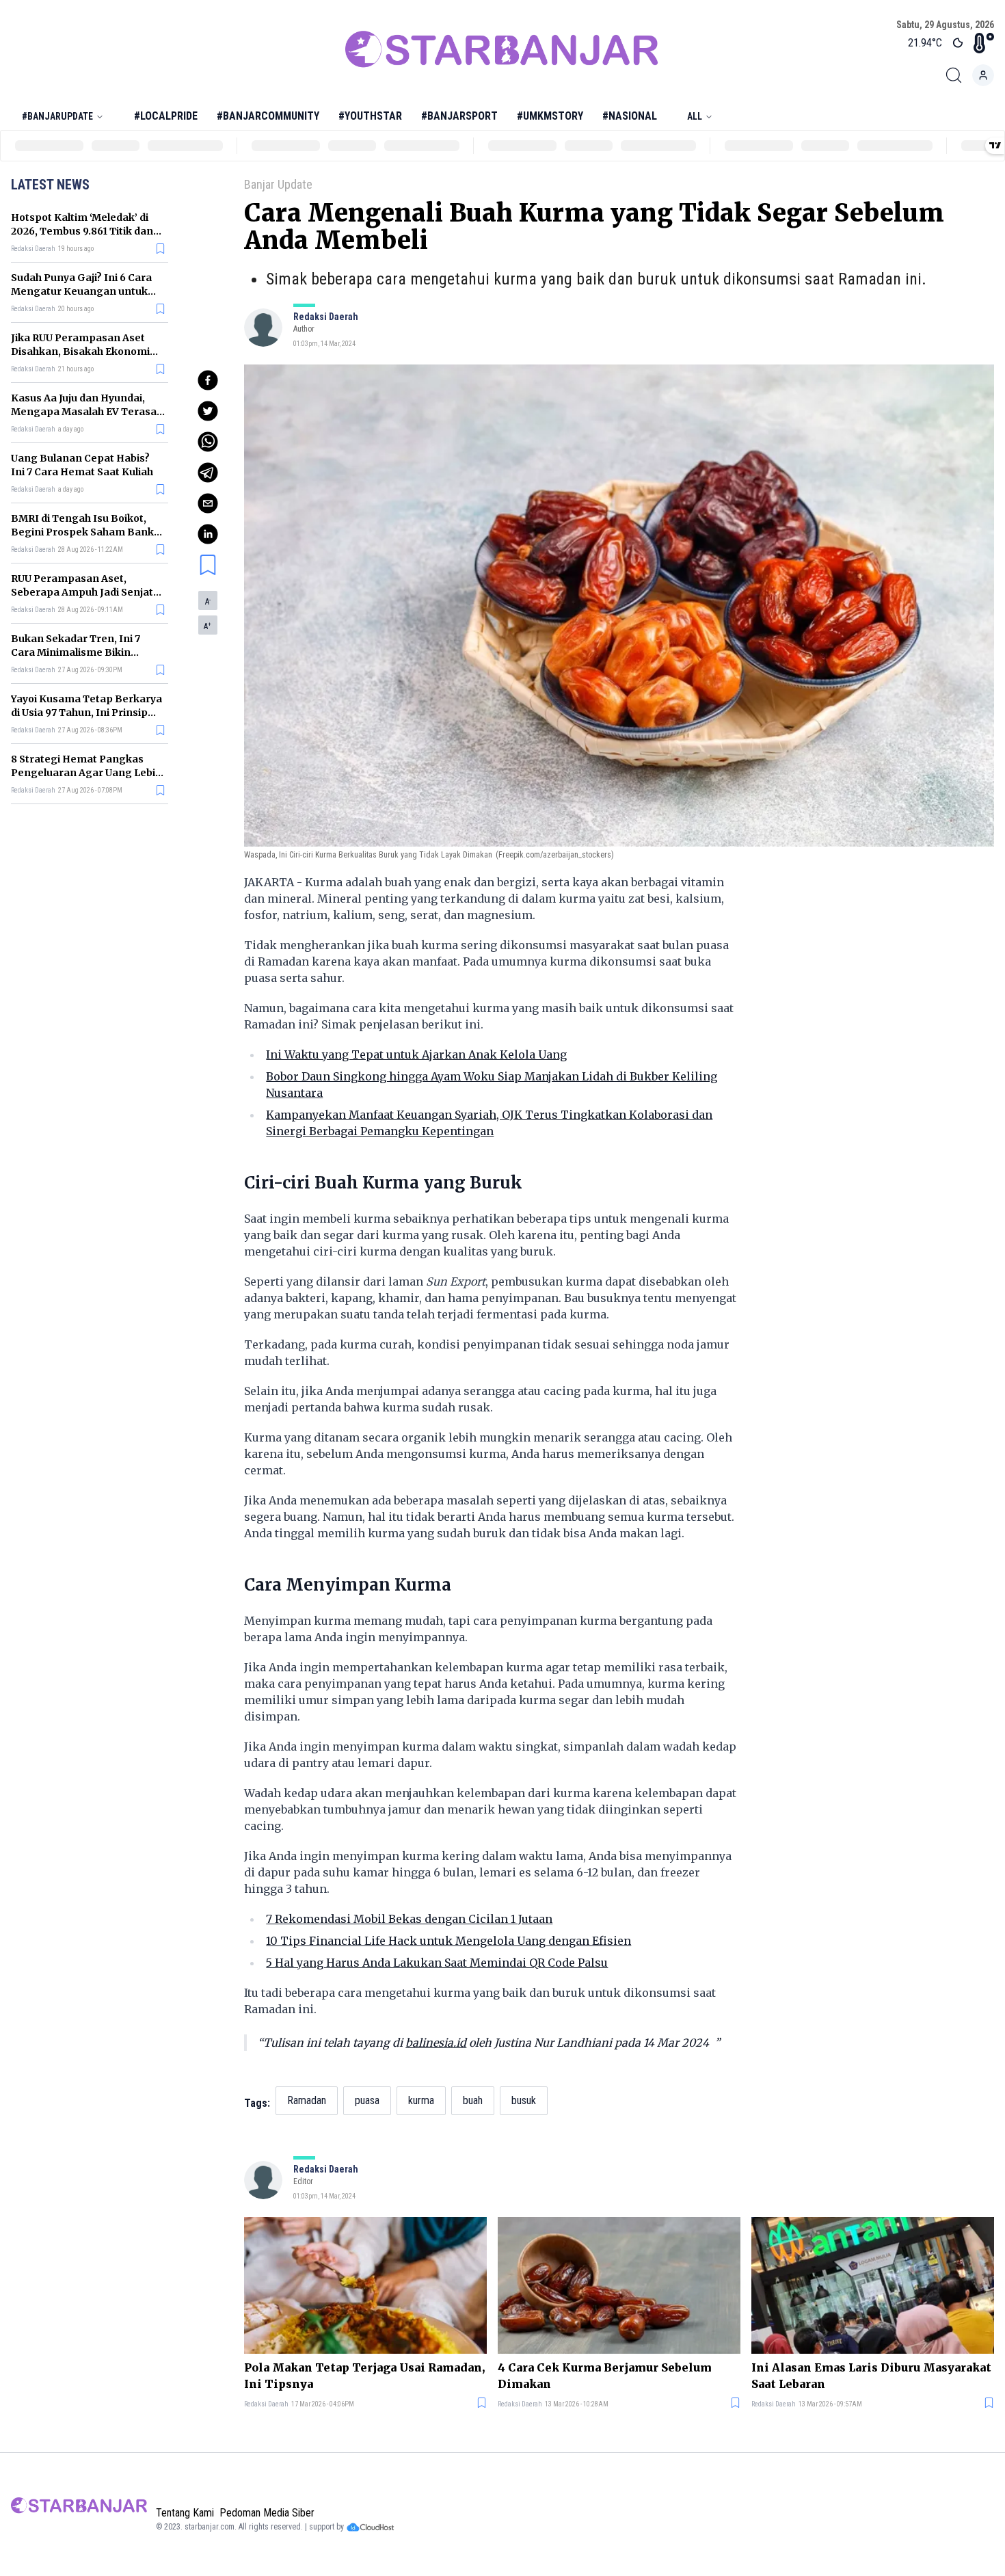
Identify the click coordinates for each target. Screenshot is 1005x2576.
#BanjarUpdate (57, 116)
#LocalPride (166, 116)
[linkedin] (208, 534)
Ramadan (307, 2100)
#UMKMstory (550, 116)
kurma (421, 2100)
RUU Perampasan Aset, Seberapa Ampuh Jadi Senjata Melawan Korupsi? (85, 592)
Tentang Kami (185, 2513)
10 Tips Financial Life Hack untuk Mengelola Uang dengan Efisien (448, 1941)
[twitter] (208, 411)
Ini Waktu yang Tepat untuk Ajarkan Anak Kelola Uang (416, 1054)
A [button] (208, 602)
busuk (524, 2100)
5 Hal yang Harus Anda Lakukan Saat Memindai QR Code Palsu (437, 1963)
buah (473, 2100)
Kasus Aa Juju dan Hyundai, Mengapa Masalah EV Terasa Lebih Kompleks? (84, 412)
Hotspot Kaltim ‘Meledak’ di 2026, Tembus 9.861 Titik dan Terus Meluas (82, 231)
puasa (367, 2100)
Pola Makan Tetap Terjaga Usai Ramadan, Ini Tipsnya (364, 2376)
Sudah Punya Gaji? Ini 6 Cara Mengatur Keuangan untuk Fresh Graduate (81, 291)
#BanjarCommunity (268, 116)
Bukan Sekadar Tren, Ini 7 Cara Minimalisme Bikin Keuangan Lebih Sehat (76, 652)
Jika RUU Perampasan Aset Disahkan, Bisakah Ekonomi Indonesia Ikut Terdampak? (81, 351)
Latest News (50, 185)
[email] (208, 503)
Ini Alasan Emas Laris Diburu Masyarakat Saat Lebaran (871, 2376)
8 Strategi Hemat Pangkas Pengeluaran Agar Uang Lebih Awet (86, 773)
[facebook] (208, 380)
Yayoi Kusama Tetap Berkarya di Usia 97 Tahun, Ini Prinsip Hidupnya (86, 713)
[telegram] (208, 473)
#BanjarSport (459, 116)
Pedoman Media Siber (267, 2513)
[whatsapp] (208, 442)
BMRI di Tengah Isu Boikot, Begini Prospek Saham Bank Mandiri (82, 532)
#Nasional (630, 116)
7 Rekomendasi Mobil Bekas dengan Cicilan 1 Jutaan (409, 1919)
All (695, 116)
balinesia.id (436, 2043)
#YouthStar (370, 116)
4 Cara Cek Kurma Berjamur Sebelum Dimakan (605, 2376)
